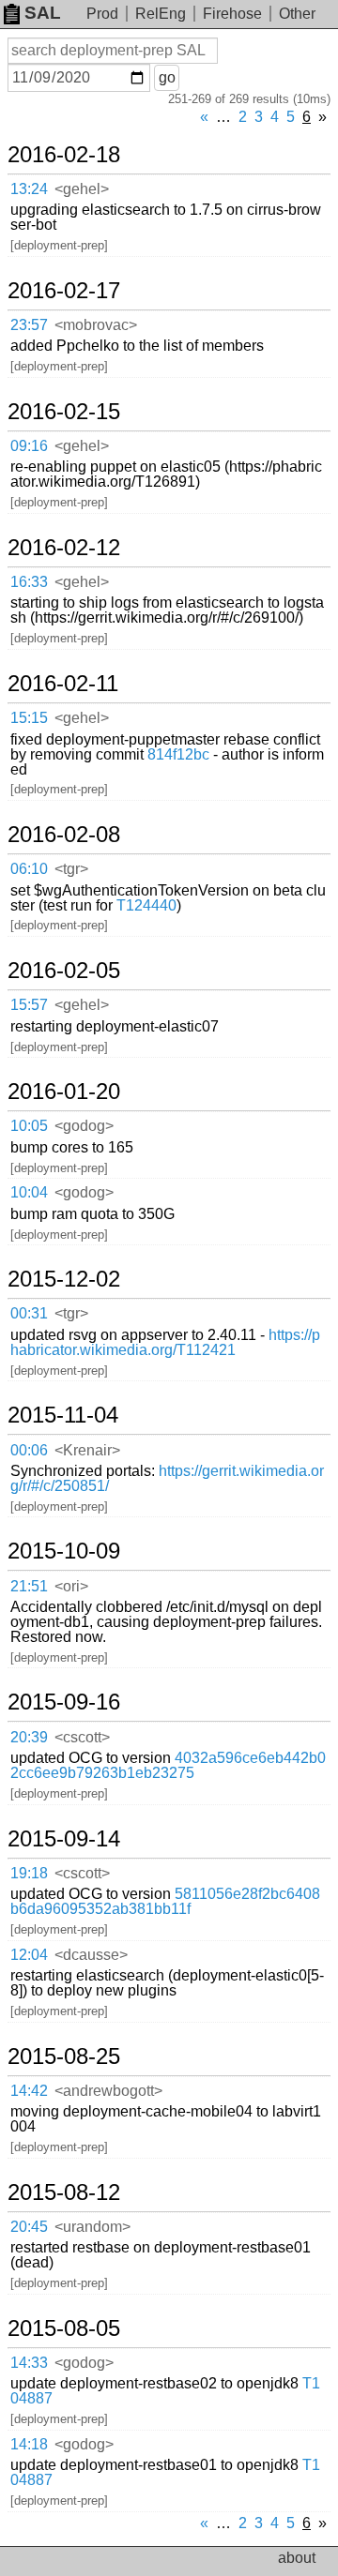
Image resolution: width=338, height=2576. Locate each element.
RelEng (161, 14)
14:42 (29, 2091)
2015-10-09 (64, 1551)
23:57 (29, 325)
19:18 (29, 1873)
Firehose (232, 14)
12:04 (29, 1955)
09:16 (29, 446)
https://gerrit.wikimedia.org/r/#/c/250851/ (167, 1478)
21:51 (29, 1586)
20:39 (29, 1737)
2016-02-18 (64, 155)
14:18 (29, 2444)
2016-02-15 (64, 412)
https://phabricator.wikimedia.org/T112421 (165, 1342)
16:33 (29, 582)
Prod (102, 14)
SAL (43, 13)
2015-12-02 (64, 1279)
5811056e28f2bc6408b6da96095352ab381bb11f (165, 1901)
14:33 (29, 2363)
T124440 (146, 905)
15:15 (29, 718)
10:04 (29, 1192)
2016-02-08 (64, 835)
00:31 (29, 1313)
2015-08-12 (64, 2192)
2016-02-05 (64, 971)
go (167, 77)
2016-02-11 (63, 684)
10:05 (29, 1126)
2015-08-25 (64, 2056)
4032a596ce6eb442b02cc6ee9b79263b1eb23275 (168, 1765)
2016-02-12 (64, 548)
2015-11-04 (63, 1415)
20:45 (29, 2227)
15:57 (29, 1005)
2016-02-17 (64, 291)
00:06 (29, 1450)
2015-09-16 (64, 1702)
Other (297, 14)
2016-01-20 (64, 1092)
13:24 (29, 189)
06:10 (29, 869)
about (297, 2558)
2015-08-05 (64, 2328)
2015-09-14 (64, 1839)
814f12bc (178, 754)
